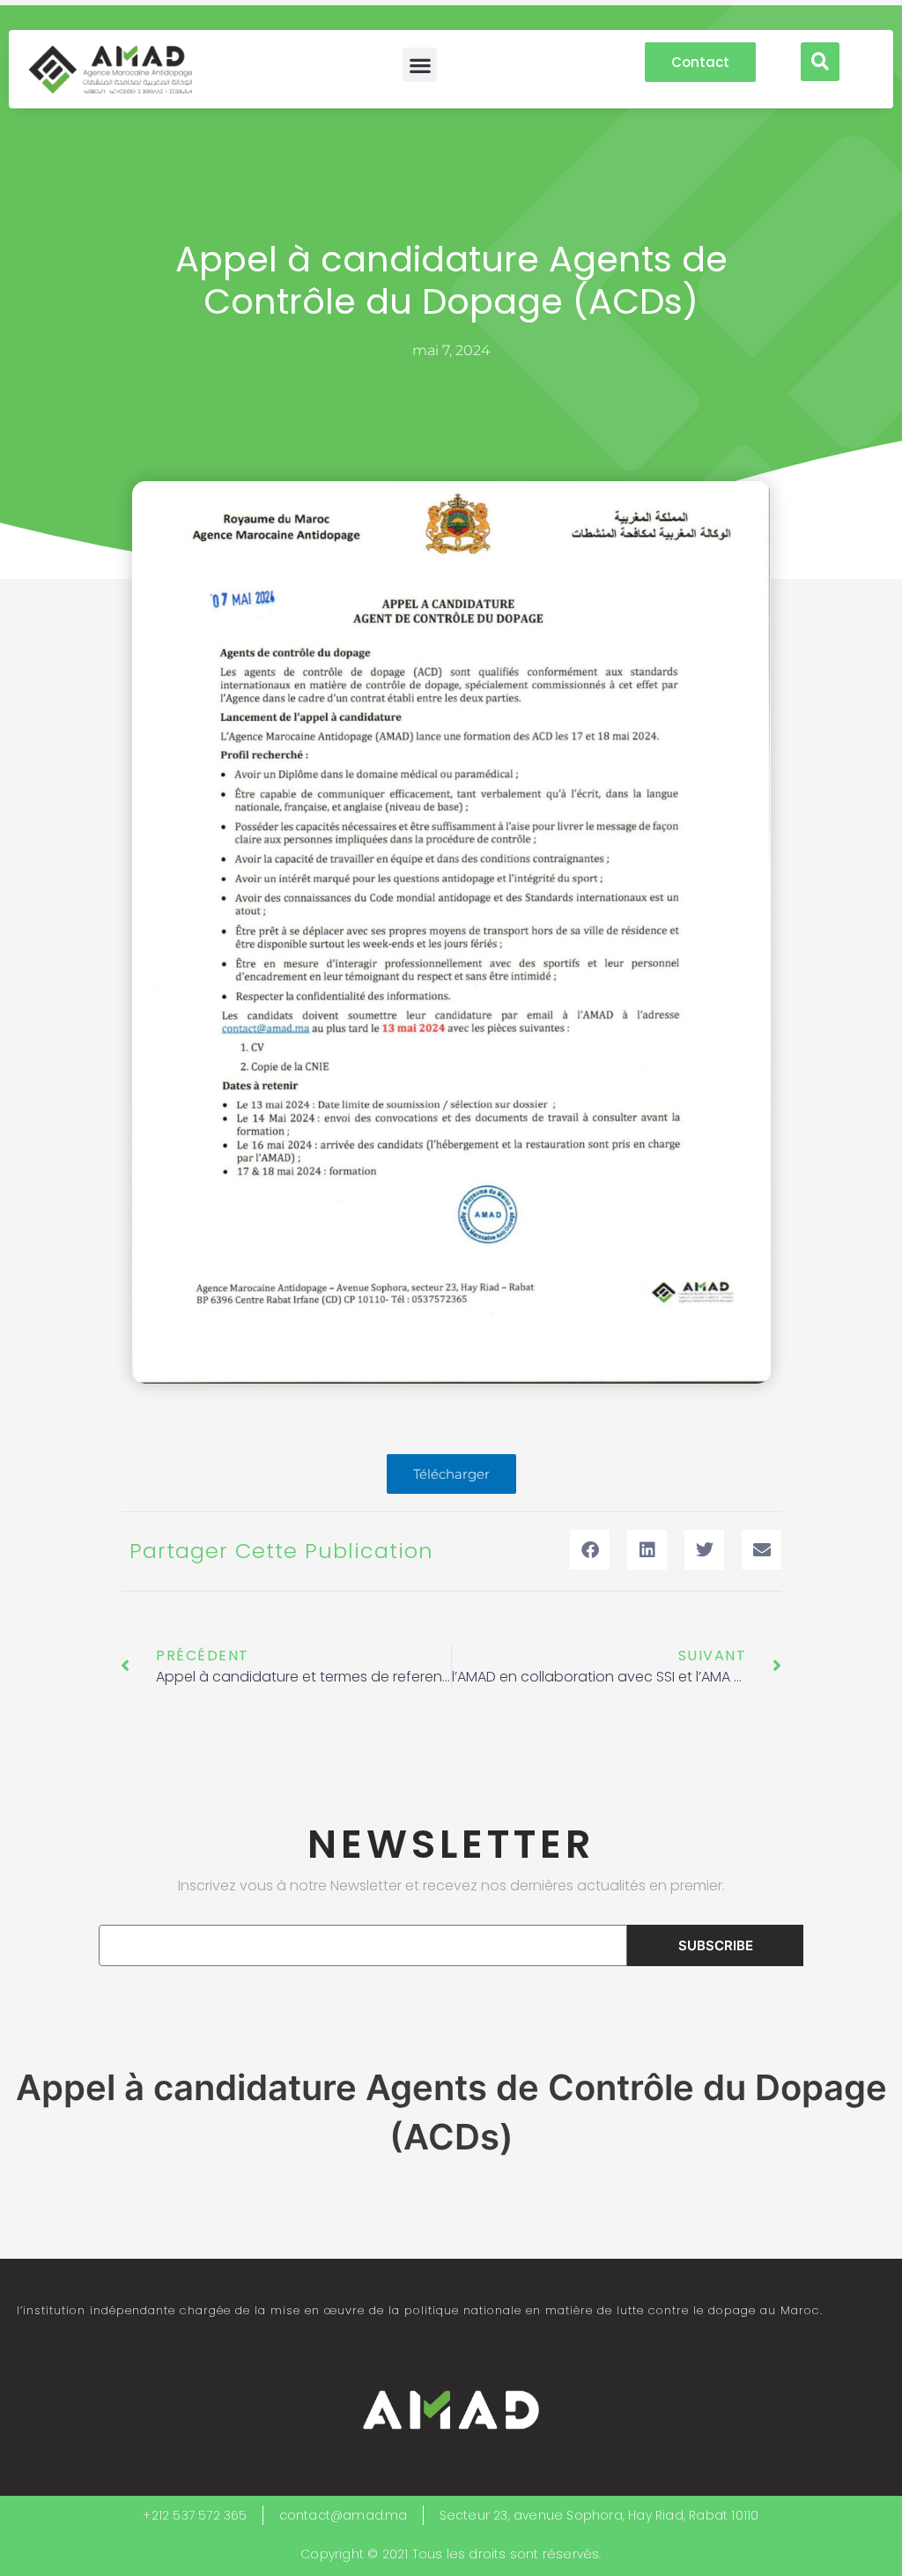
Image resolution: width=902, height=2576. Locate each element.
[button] (420, 65)
